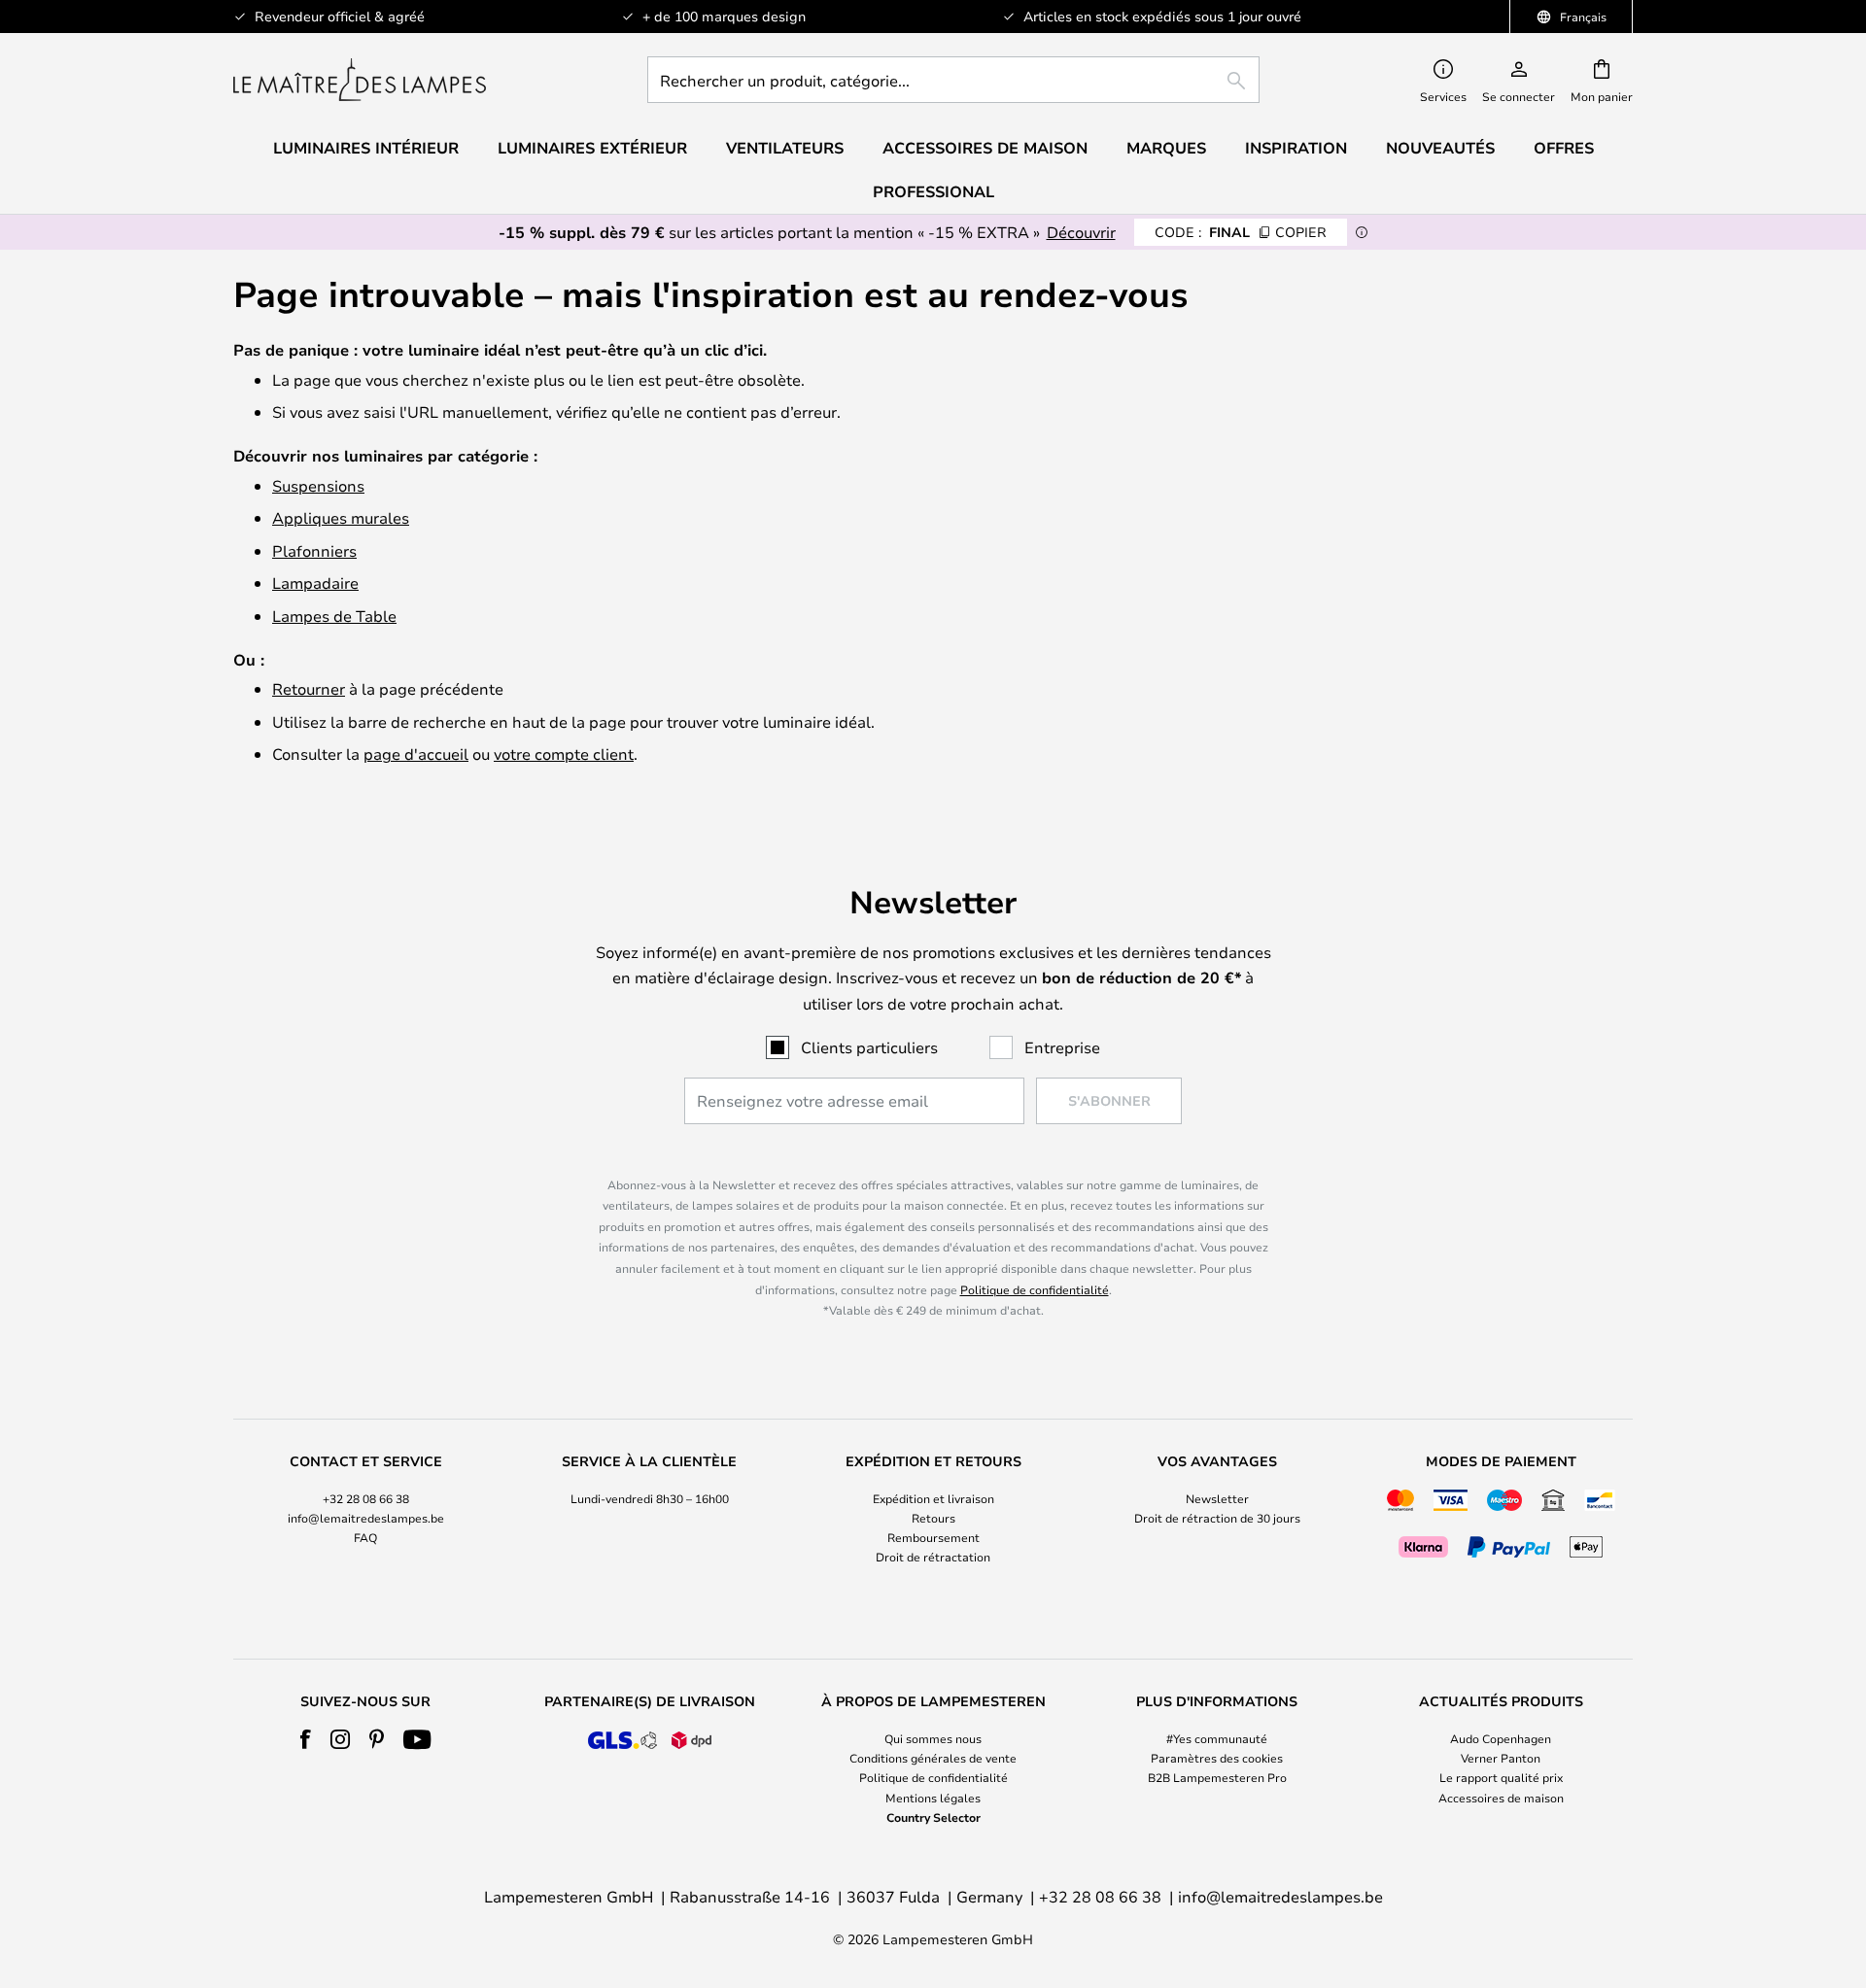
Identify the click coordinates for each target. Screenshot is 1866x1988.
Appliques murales (341, 517)
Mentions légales (933, 1798)
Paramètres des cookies (1217, 1758)
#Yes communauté (1217, 1738)
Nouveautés (1440, 148)
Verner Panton (1501, 1758)
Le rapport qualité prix (1501, 1777)
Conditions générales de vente (933, 1758)
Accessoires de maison (1501, 1798)
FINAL (1241, 232)
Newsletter (1217, 1498)
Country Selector (933, 1817)
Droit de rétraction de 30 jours (1217, 1518)
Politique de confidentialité (1035, 1289)
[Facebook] (306, 1739)
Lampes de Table (334, 616)
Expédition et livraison (933, 1498)
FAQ (365, 1537)
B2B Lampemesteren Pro (1217, 1777)
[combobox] (953, 80)
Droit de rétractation (933, 1557)
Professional (933, 191)
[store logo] (360, 80)
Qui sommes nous (933, 1738)
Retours (933, 1518)
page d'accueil (416, 754)
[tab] (365, 1510)
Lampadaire (315, 583)
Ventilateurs (785, 148)
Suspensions (318, 485)
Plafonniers (314, 550)
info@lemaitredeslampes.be (366, 1518)
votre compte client (564, 754)
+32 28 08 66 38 (366, 1498)
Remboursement (933, 1537)
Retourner (309, 688)
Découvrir (1081, 232)
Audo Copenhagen (1501, 1738)
